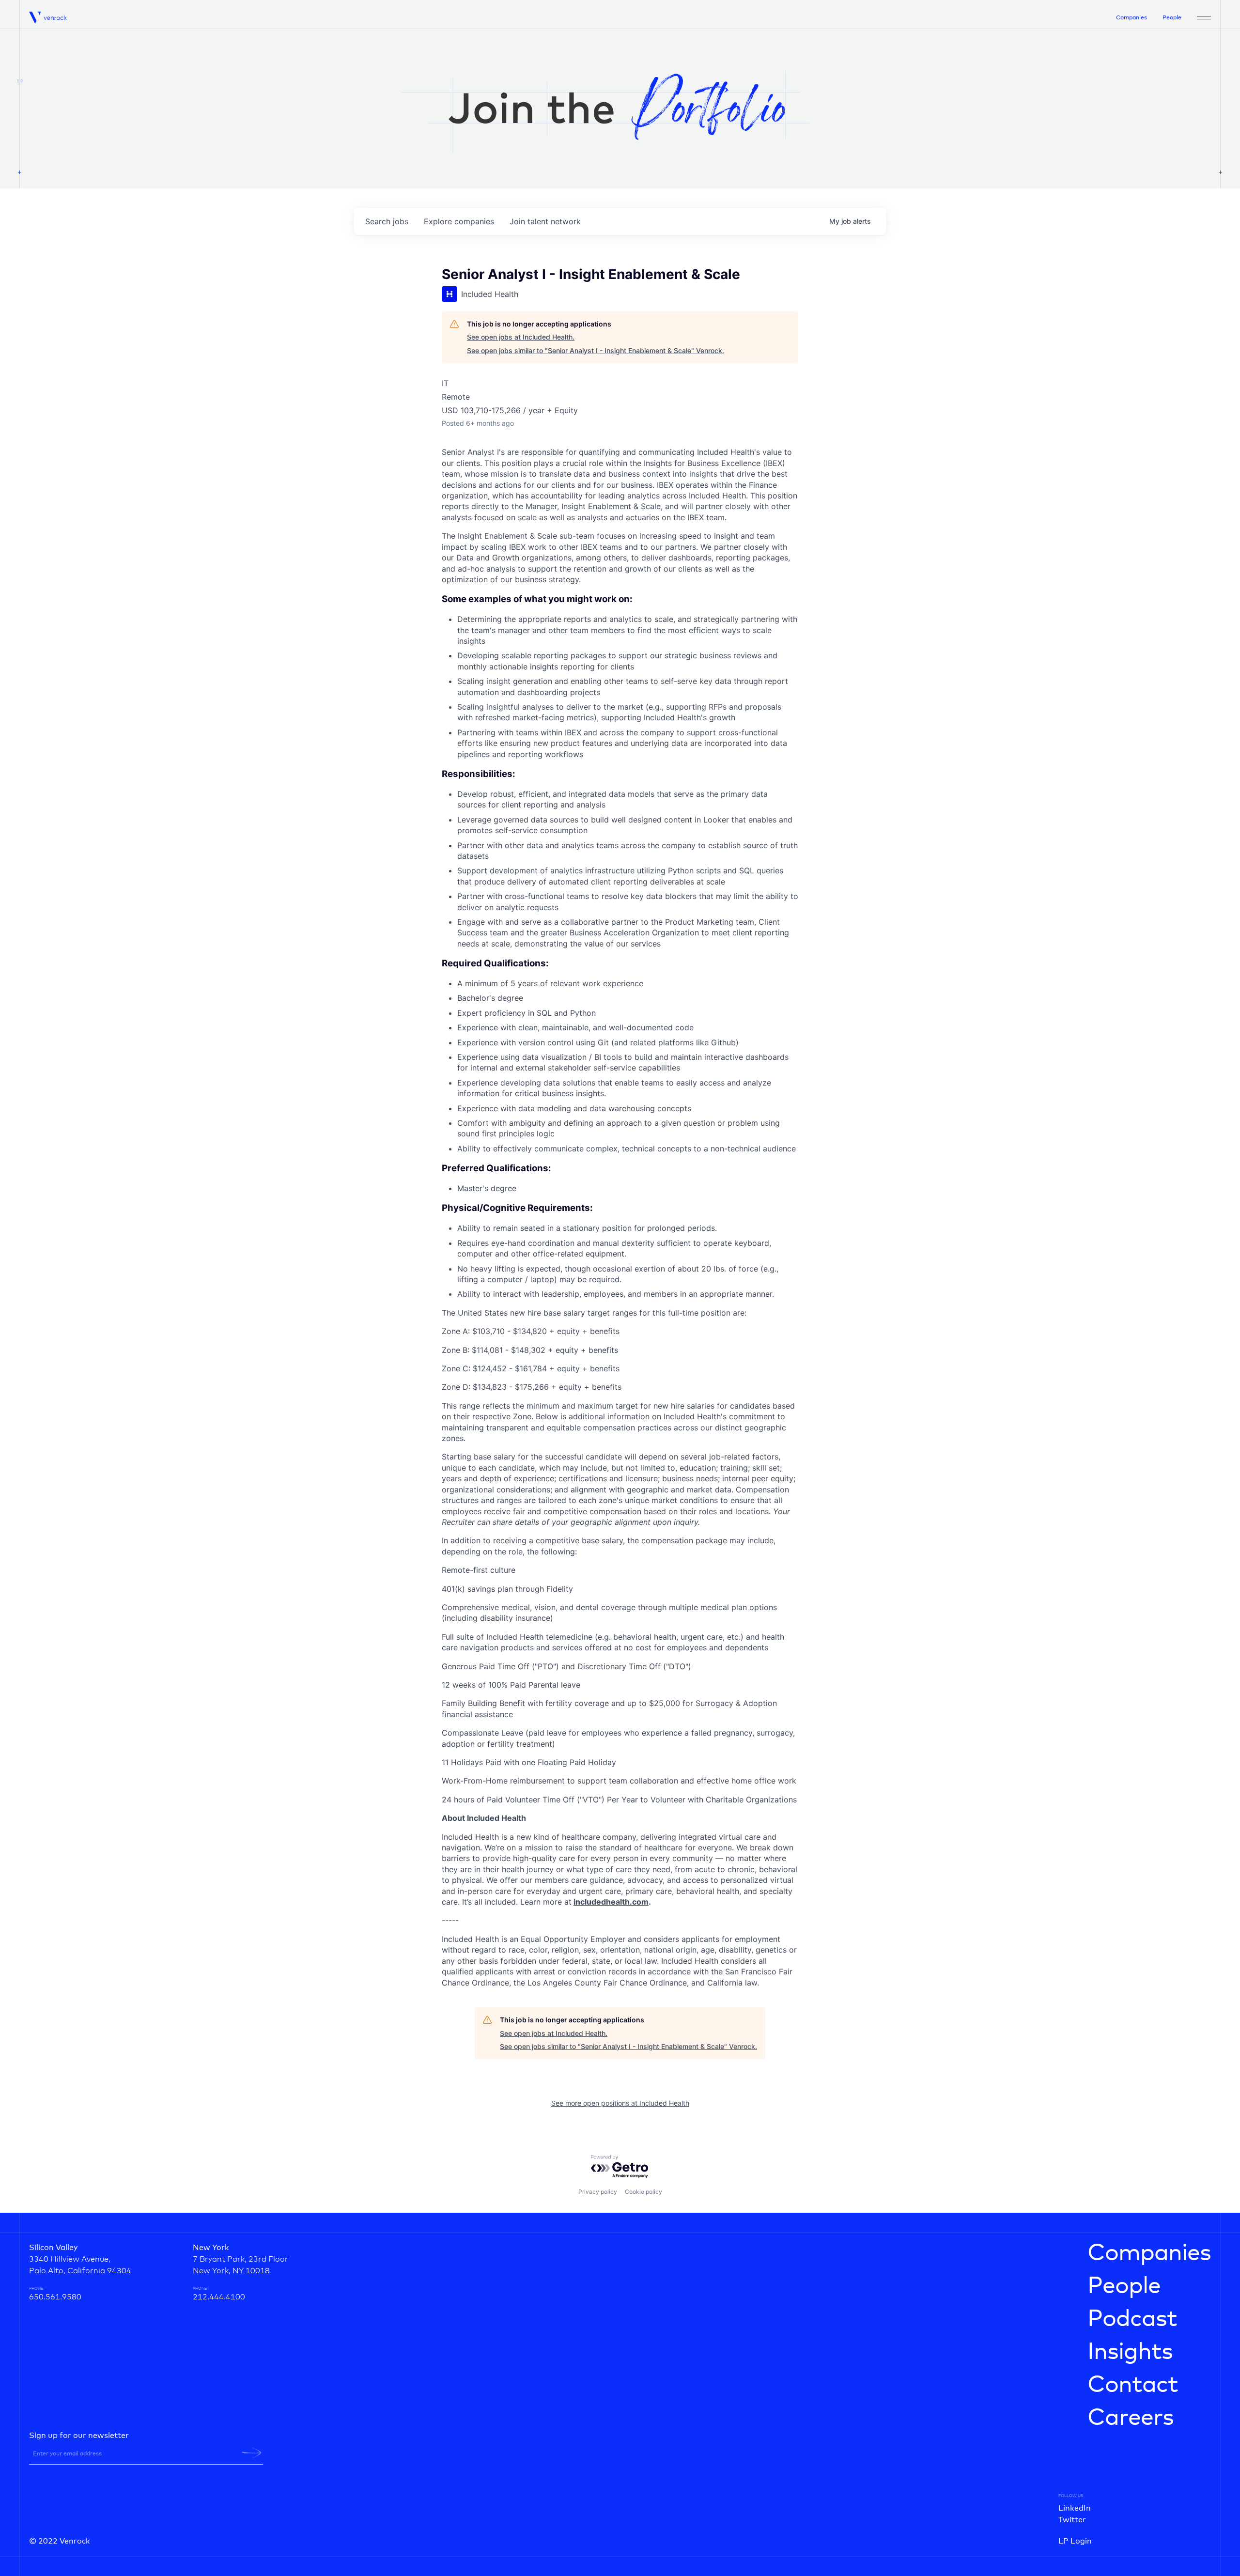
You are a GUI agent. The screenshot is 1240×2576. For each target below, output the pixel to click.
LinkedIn (1075, 2508)
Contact (1133, 2385)
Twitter (1072, 2520)
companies (459, 221)
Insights (1130, 2352)
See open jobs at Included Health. (521, 337)
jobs (387, 221)
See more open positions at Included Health (620, 2103)
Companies (1131, 18)
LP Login (1075, 2541)
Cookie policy (643, 2192)
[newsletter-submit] (252, 2453)
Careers (1131, 2418)
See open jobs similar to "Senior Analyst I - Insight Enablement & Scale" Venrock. (596, 350)
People (1172, 18)
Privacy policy (598, 2192)
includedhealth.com (611, 1902)
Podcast (1132, 2319)
